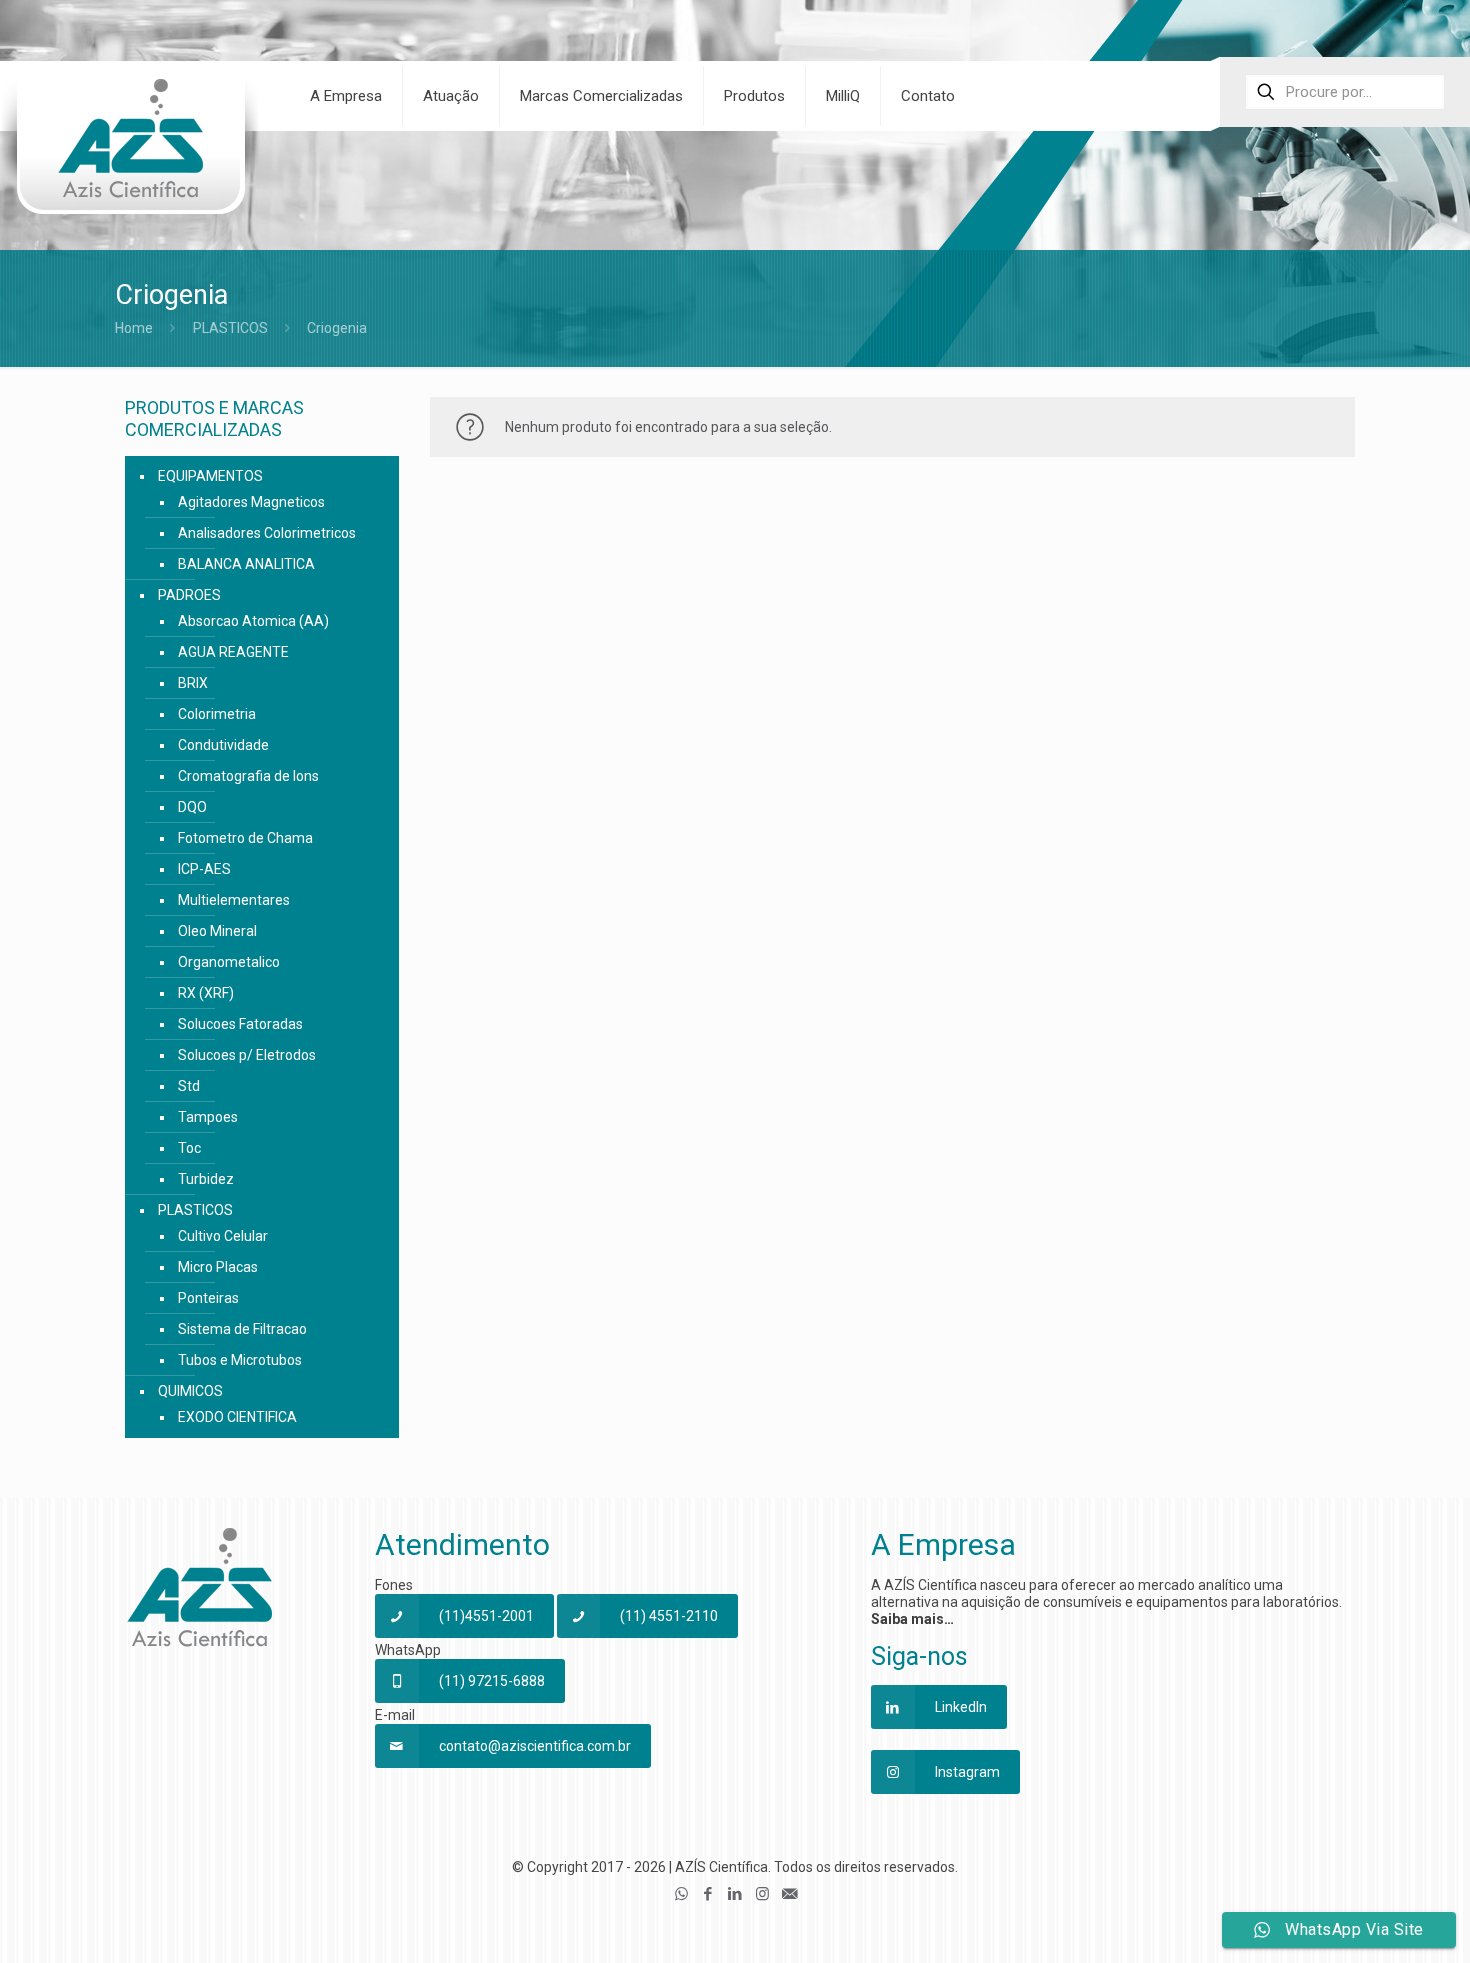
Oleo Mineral (217, 931)
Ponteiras (208, 1298)
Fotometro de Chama (245, 838)
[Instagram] (762, 1894)
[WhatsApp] (681, 1894)
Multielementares (234, 900)
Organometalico (229, 962)
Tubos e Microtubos (240, 1360)
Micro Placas (218, 1267)
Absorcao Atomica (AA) (253, 621)
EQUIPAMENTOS (210, 476)
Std (189, 1086)
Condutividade (223, 745)
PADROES (189, 595)
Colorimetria (217, 714)
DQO (192, 807)
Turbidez (206, 1179)
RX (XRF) (206, 993)
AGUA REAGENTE (233, 652)
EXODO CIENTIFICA (237, 1417)
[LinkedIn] (735, 1894)
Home (134, 328)
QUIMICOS (190, 1391)
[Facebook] (708, 1894)
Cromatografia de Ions (248, 776)
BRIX (193, 683)
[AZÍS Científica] (130, 151)
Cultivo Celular (223, 1236)
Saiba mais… (912, 1619)
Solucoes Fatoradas (240, 1024)
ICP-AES (204, 869)
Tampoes (208, 1117)
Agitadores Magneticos (251, 502)
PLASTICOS (230, 328)
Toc (189, 1148)
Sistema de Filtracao (242, 1329)
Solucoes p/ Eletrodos (247, 1055)
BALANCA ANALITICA (246, 564)
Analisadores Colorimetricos (267, 533)
